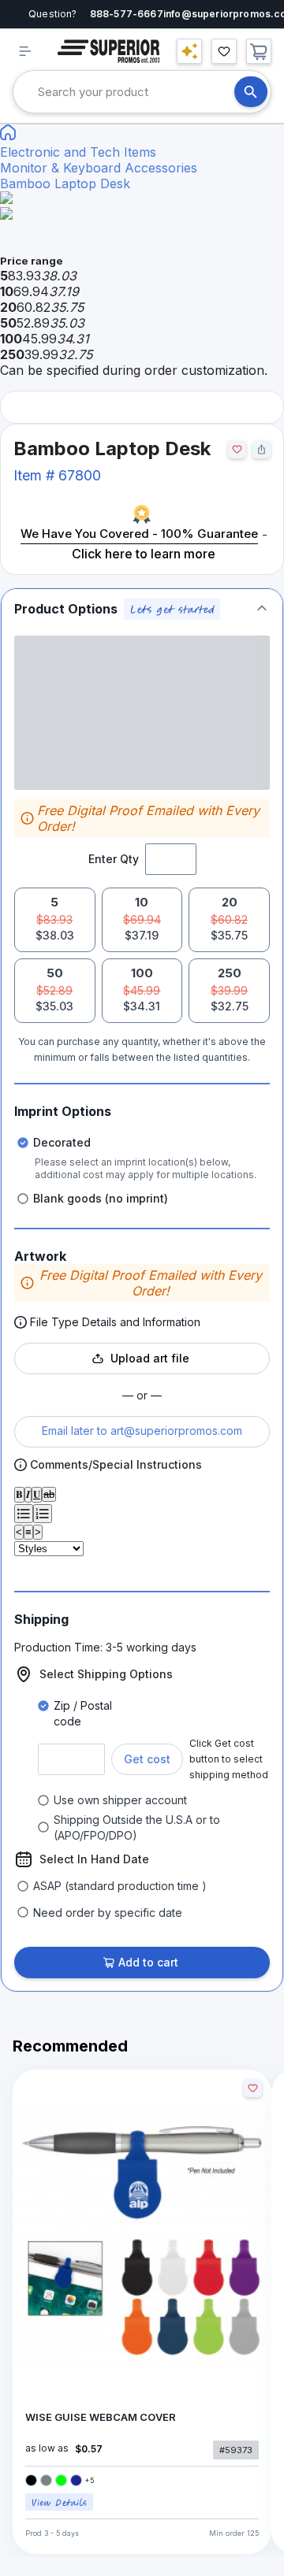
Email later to (142, 1431)
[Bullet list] (24, 1514)
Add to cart (148, 1962)
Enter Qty (114, 859)
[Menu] (25, 51)
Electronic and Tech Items (78, 152)
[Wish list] (224, 51)
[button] (142, 609)
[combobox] (136, 92)
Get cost (147, 1759)
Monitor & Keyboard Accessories (99, 168)
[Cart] (259, 51)
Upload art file (150, 1358)
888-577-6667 (127, 14)
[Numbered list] (43, 1514)
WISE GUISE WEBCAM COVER (101, 2417)
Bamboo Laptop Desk (65, 183)
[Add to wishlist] (237, 449)
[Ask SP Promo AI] (189, 51)
